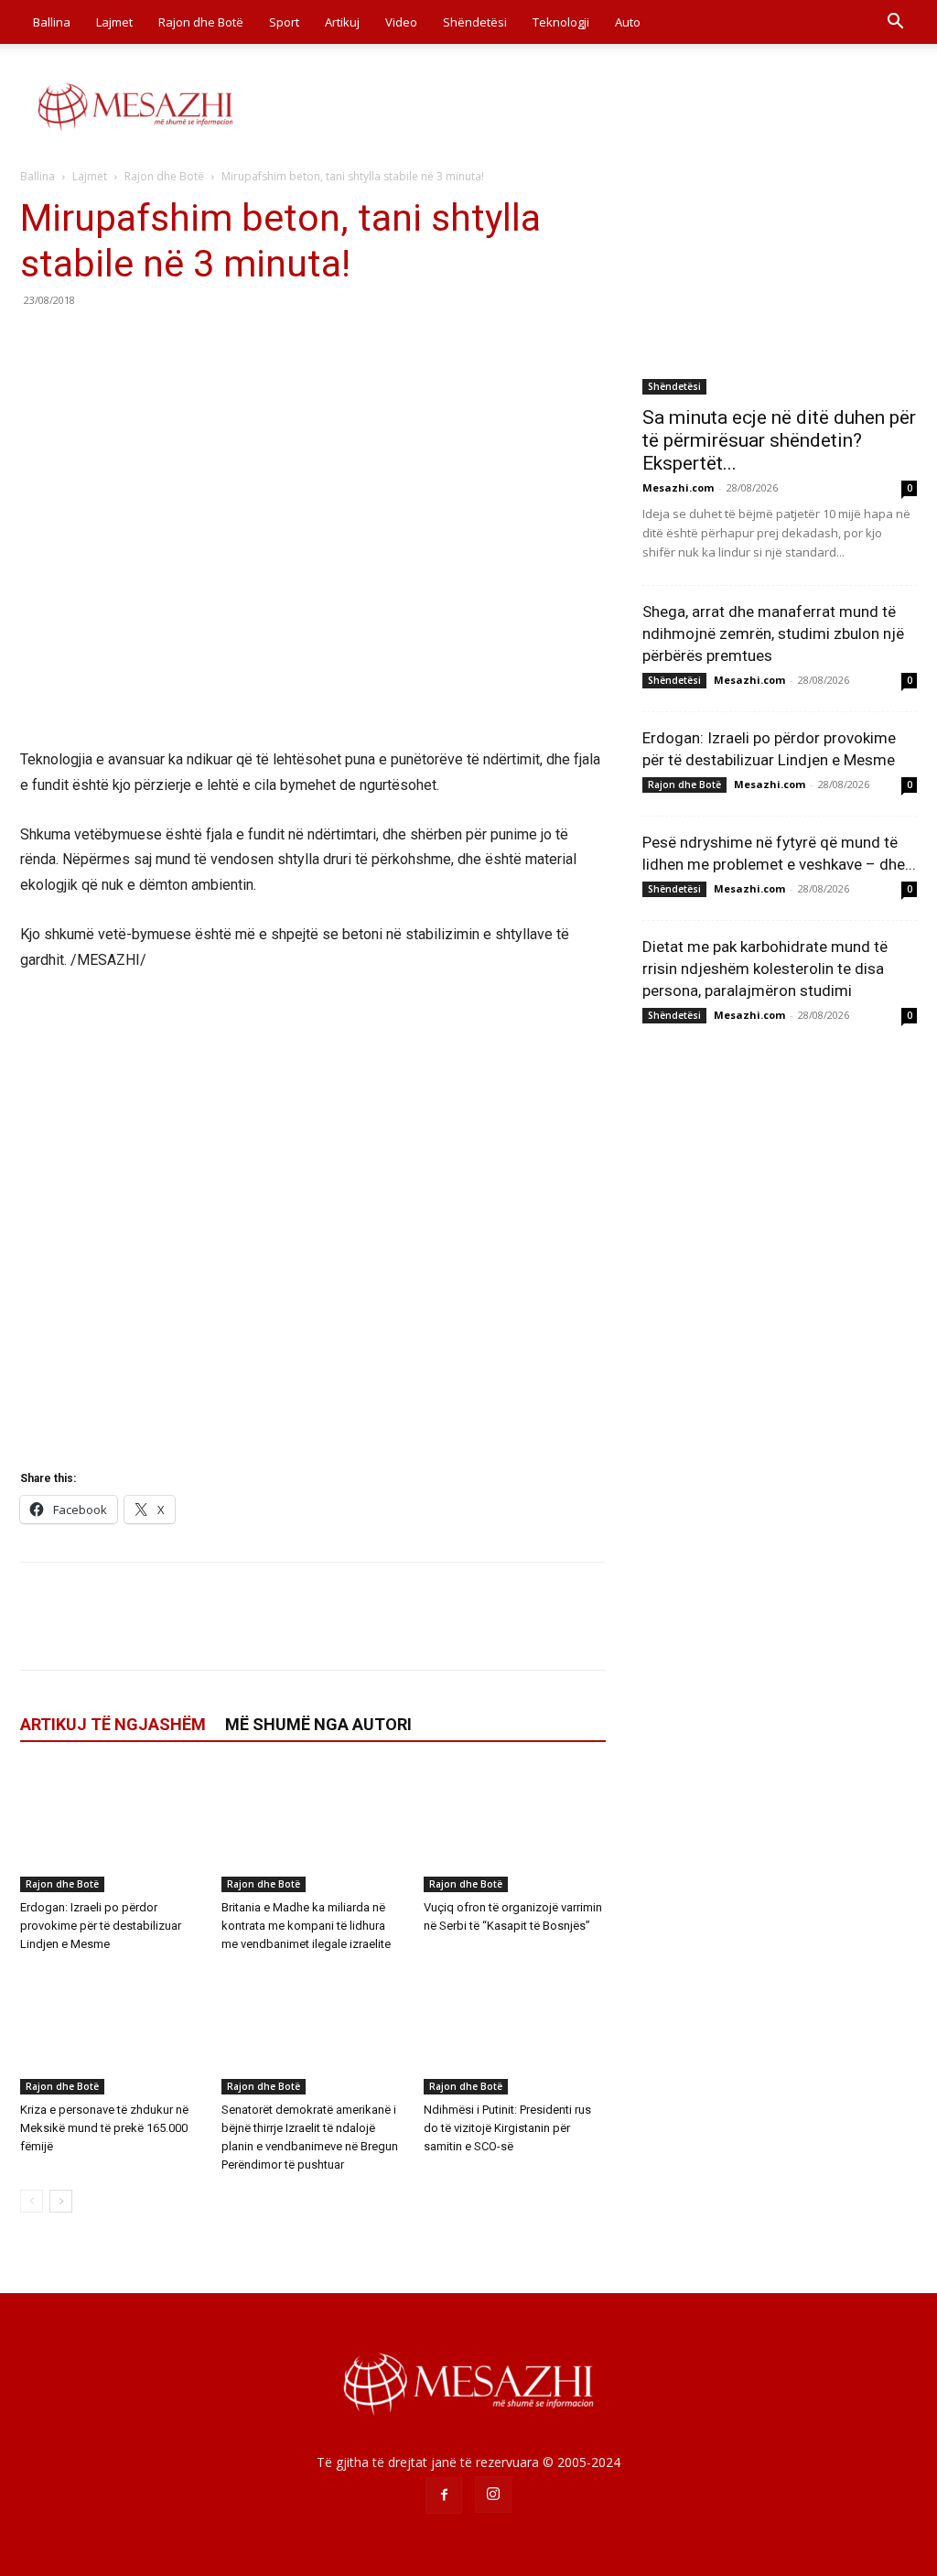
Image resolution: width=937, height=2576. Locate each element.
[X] (81, 341)
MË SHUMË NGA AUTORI (318, 1724)
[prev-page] (32, 2201)
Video (401, 22)
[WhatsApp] (165, 341)
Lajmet (114, 22)
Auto (628, 22)
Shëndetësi (475, 22)
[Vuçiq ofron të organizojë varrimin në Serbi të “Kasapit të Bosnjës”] (515, 1829)
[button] (895, 23)
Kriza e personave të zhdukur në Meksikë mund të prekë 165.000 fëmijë (104, 2128)
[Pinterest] (123, 341)
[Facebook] (38, 341)
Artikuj (342, 22)
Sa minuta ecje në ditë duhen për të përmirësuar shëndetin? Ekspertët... (779, 440)
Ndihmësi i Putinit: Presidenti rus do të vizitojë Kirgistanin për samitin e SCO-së (507, 2128)
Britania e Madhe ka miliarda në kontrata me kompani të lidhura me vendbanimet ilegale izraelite (306, 1926)
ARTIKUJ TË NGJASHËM (113, 1724)
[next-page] (61, 2201)
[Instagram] (493, 2495)
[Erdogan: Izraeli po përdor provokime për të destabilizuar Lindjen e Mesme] (111, 1829)
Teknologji (561, 22)
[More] (208, 341)
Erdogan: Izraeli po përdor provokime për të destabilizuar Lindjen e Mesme (101, 1926)
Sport (284, 22)
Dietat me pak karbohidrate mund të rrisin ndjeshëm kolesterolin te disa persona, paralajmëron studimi (765, 969)
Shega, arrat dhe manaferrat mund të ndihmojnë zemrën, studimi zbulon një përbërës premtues (773, 633)
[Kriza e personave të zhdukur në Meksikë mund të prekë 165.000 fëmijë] (111, 2032)
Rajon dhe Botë (201, 22)
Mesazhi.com (678, 487)
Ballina (52, 22)
